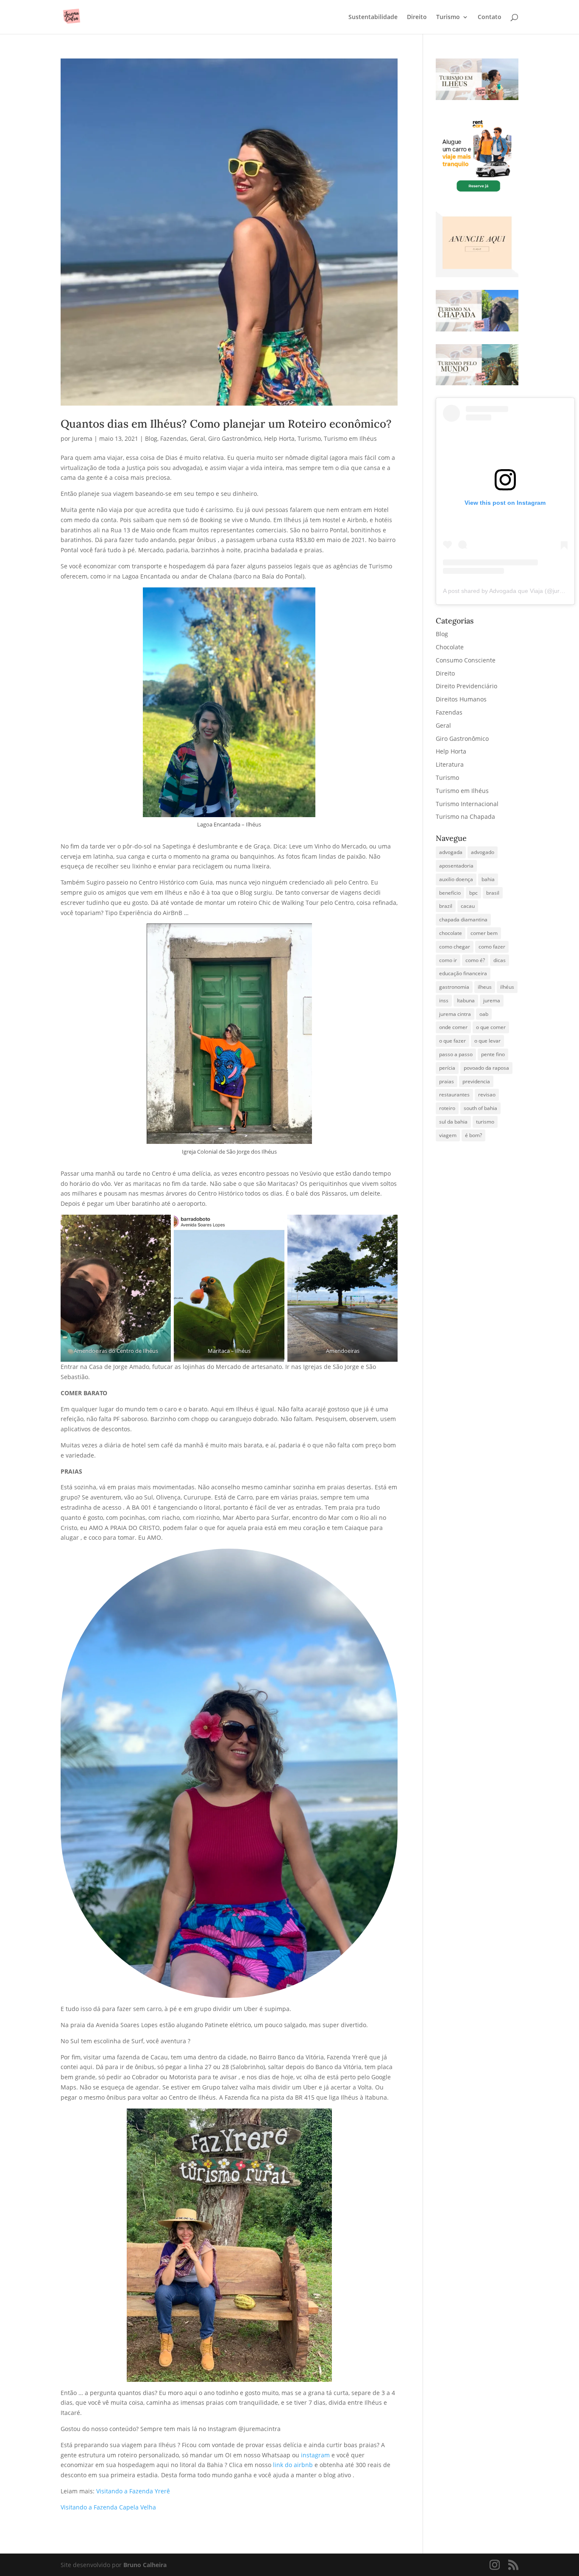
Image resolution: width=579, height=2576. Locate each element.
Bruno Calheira (145, 2565)
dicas (500, 960)
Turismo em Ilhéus (350, 438)
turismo (485, 1122)
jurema (492, 1000)
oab (484, 1014)
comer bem (484, 933)
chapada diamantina (463, 919)
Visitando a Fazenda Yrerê (133, 2491)
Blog (151, 438)
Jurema (82, 438)
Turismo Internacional (467, 804)
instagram (316, 2455)
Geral (198, 438)
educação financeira (463, 973)
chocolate (451, 933)
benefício (450, 893)
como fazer (492, 947)
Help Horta (279, 438)
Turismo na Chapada (465, 816)
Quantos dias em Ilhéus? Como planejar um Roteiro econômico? (226, 424)
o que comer (491, 1027)
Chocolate (450, 647)
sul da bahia (453, 1122)
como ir (448, 960)
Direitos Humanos (461, 699)
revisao (487, 1095)
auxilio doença (456, 879)
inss (444, 1000)
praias (447, 1081)
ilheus (485, 987)
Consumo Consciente (466, 660)
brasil (493, 893)
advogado (483, 852)
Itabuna (466, 1000)
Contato (490, 17)
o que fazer (452, 1041)
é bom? (473, 1135)
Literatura (450, 764)
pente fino (493, 1054)
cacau (468, 906)
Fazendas (174, 438)
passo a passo (456, 1054)
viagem (448, 1135)
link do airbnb (294, 2465)
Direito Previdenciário (466, 686)
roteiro (447, 1108)
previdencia (476, 1081)
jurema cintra (455, 1014)
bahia (488, 879)
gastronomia (454, 987)
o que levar (487, 1041)
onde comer (453, 1027)
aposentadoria (456, 866)
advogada (451, 852)
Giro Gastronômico (235, 438)
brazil (446, 906)
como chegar (455, 947)
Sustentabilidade (373, 17)
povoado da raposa (486, 1068)
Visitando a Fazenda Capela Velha (108, 2507)
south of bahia (480, 1108)
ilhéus (507, 987)
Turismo (448, 17)
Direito (417, 17)
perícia (447, 1068)
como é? (475, 960)
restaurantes (454, 1095)
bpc (473, 893)
